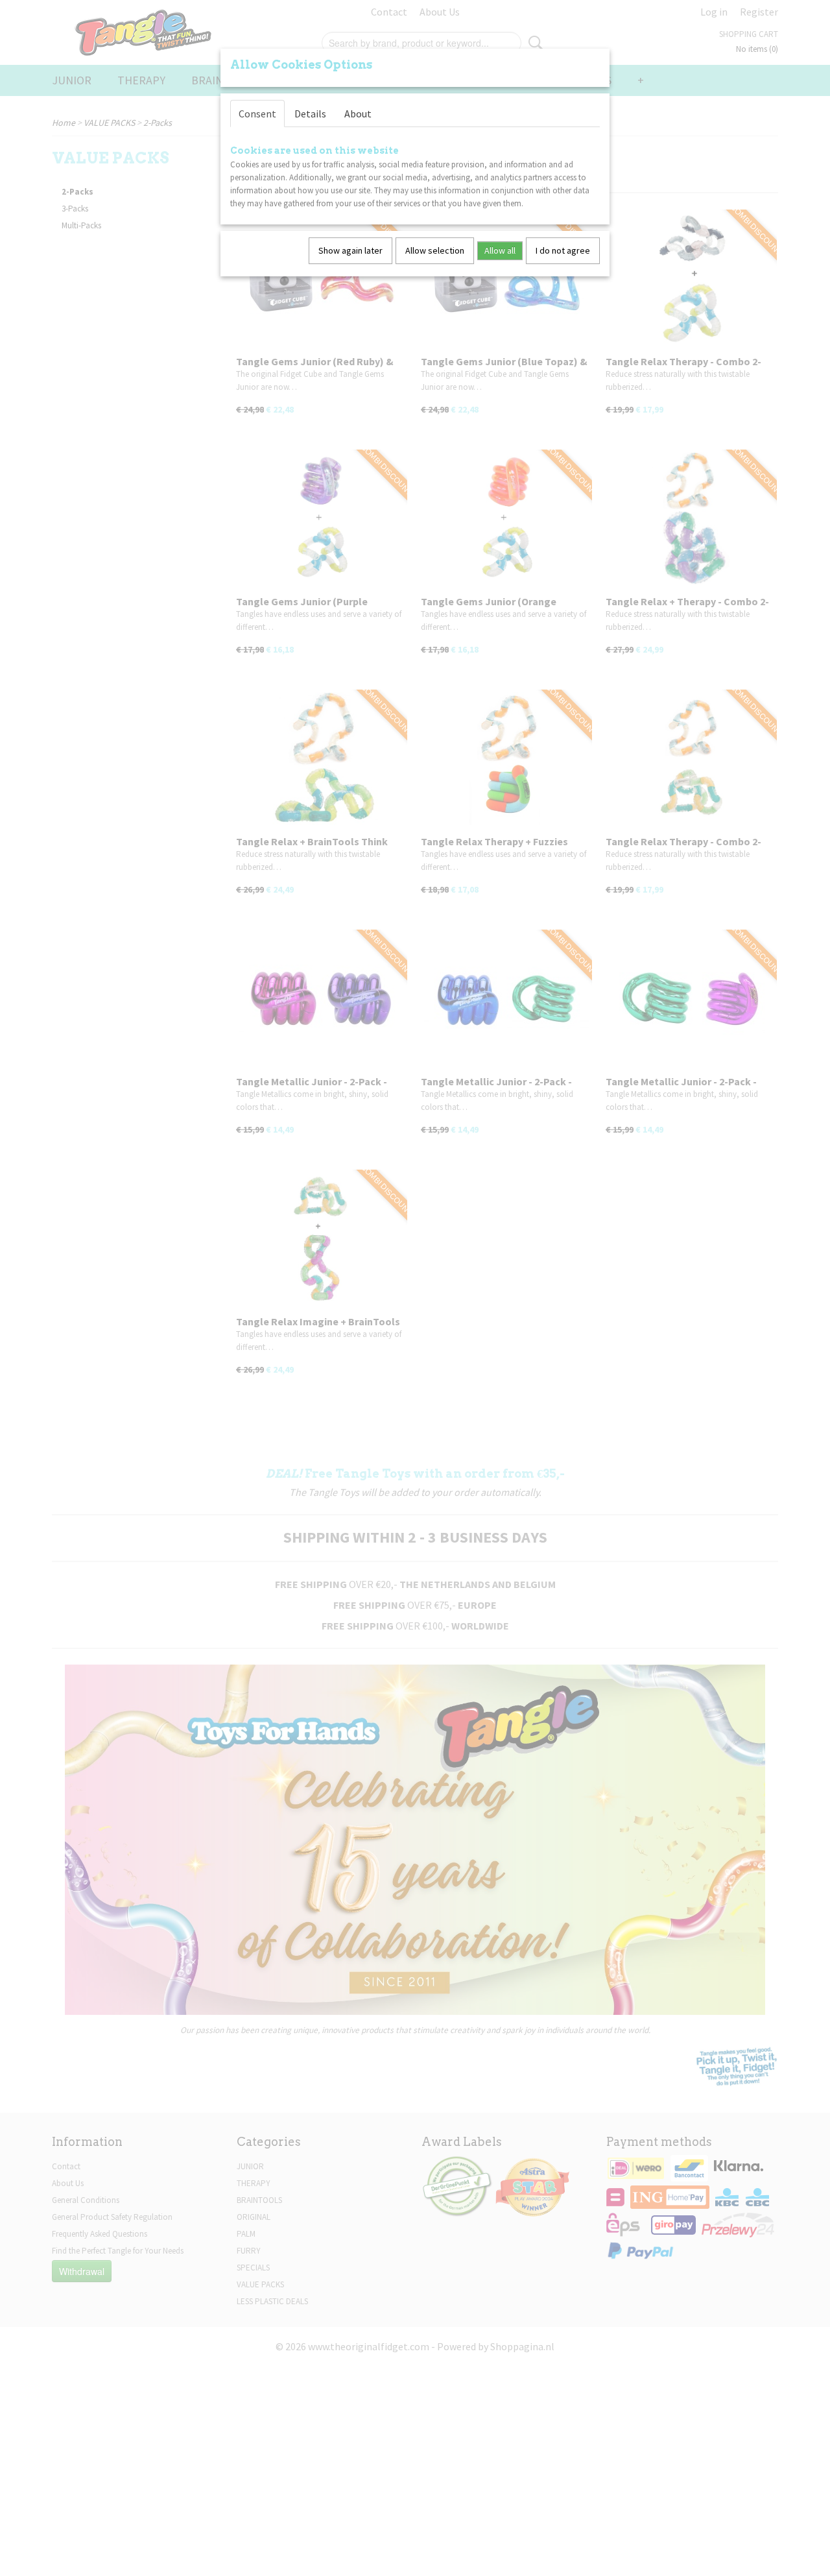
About (358, 114)
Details (310, 114)
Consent (257, 114)
